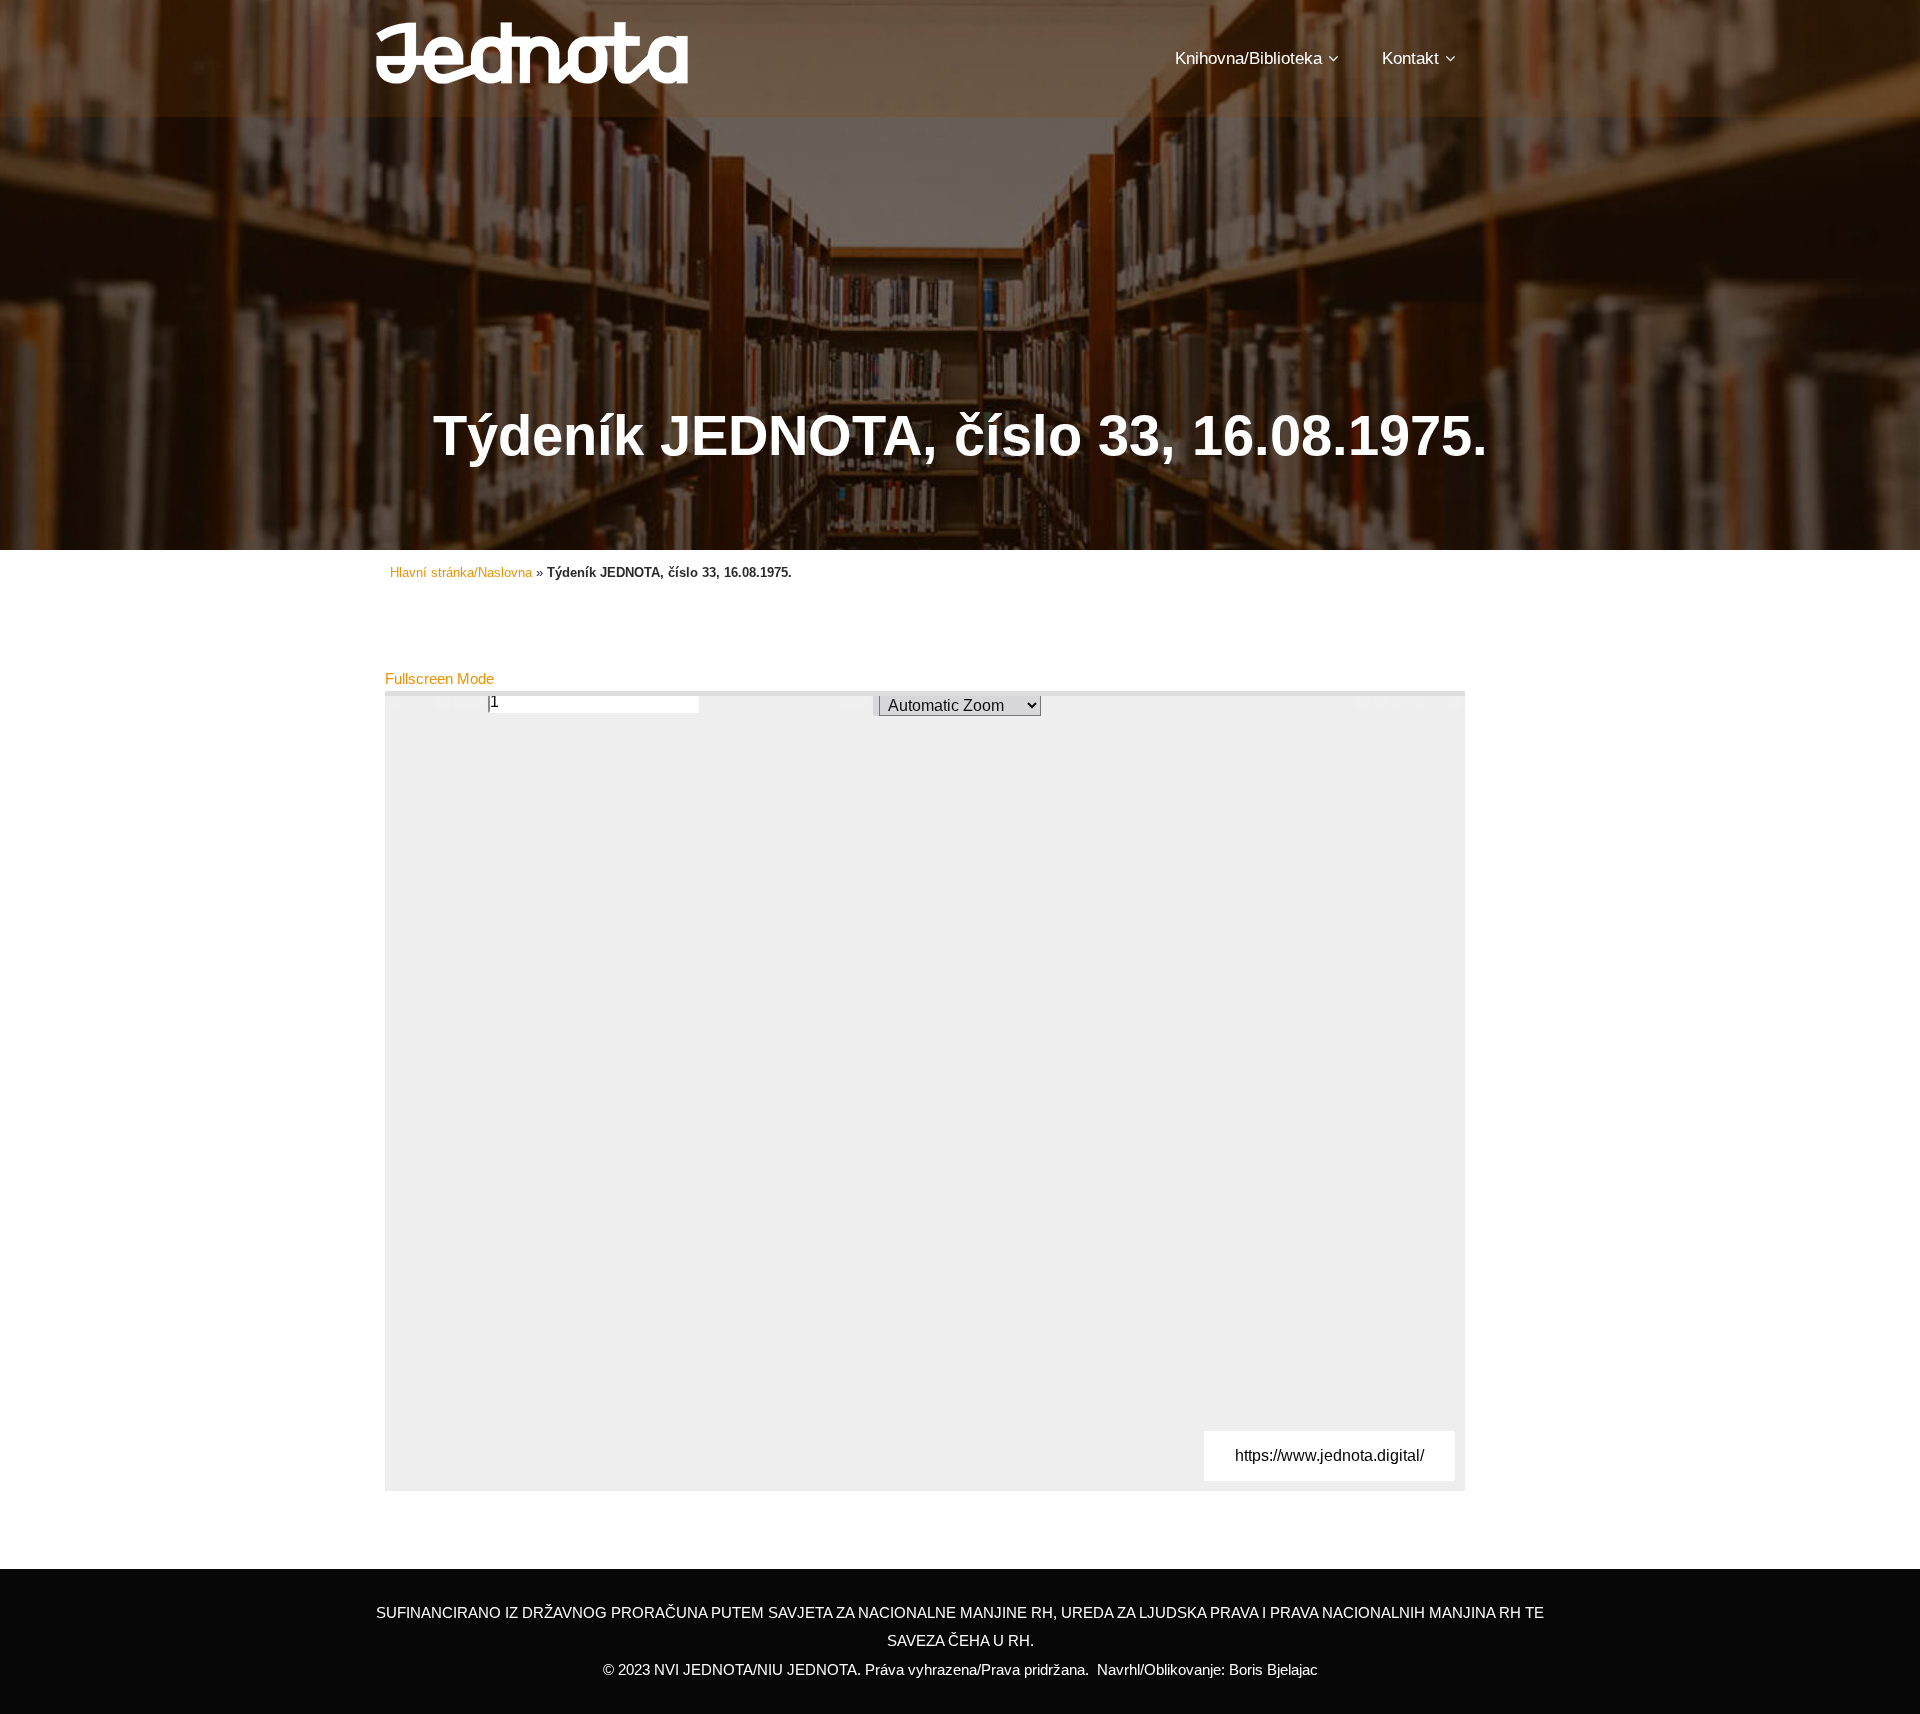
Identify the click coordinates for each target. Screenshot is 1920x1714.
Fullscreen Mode (439, 678)
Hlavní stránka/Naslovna (461, 572)
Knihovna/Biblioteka (1248, 58)
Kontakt (1410, 58)
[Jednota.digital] (532, 54)
